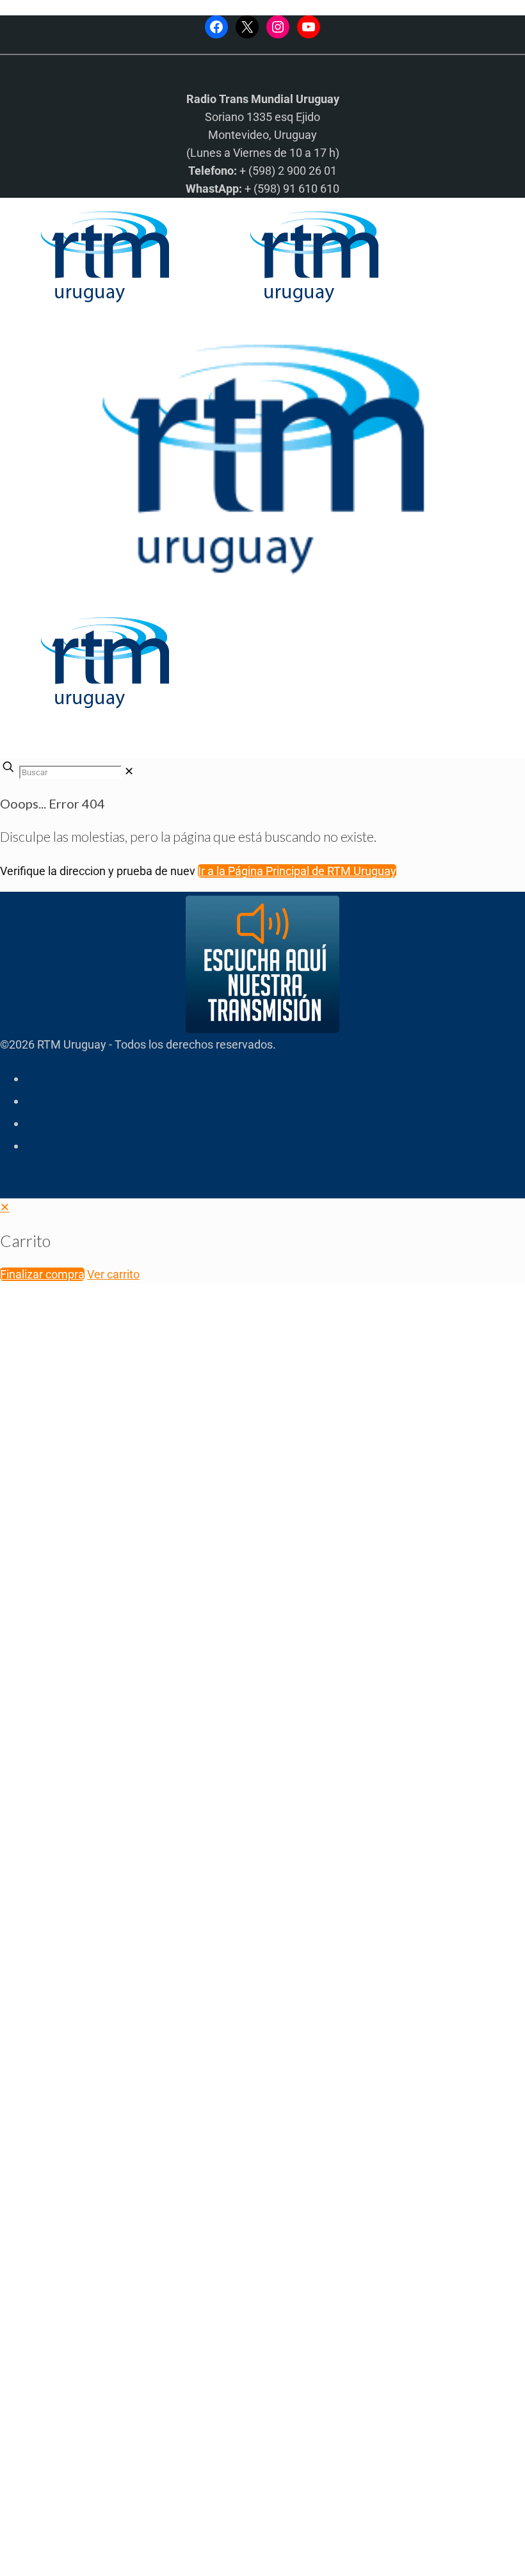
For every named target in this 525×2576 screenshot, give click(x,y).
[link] (129, 771)
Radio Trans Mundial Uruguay (158, 2372)
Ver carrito (113, 1274)
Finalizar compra (42, 1274)
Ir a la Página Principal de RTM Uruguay (297, 871)
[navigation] (262, 1241)
